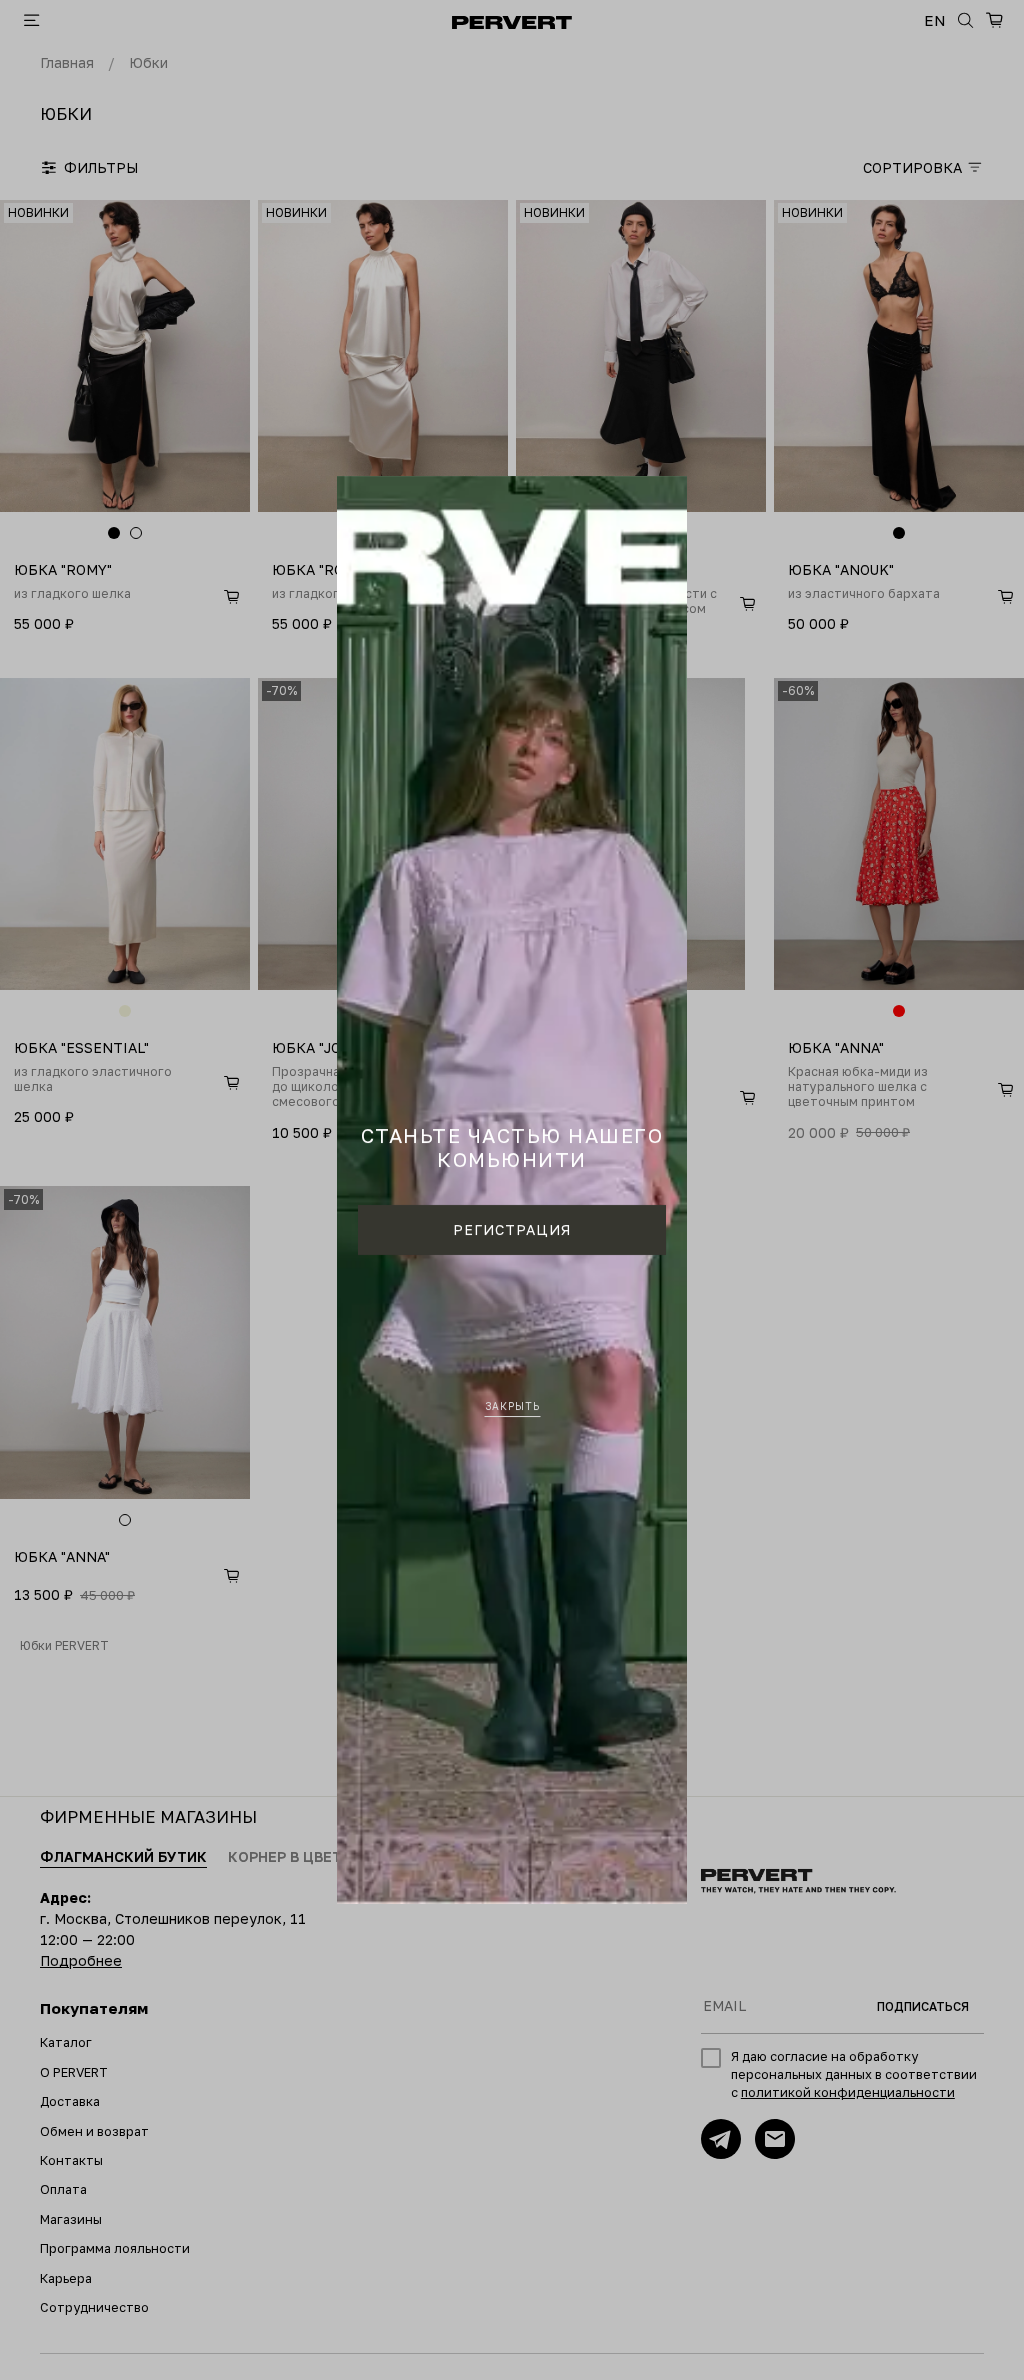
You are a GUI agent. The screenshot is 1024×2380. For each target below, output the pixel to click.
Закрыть (512, 1406)
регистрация (512, 1229)
